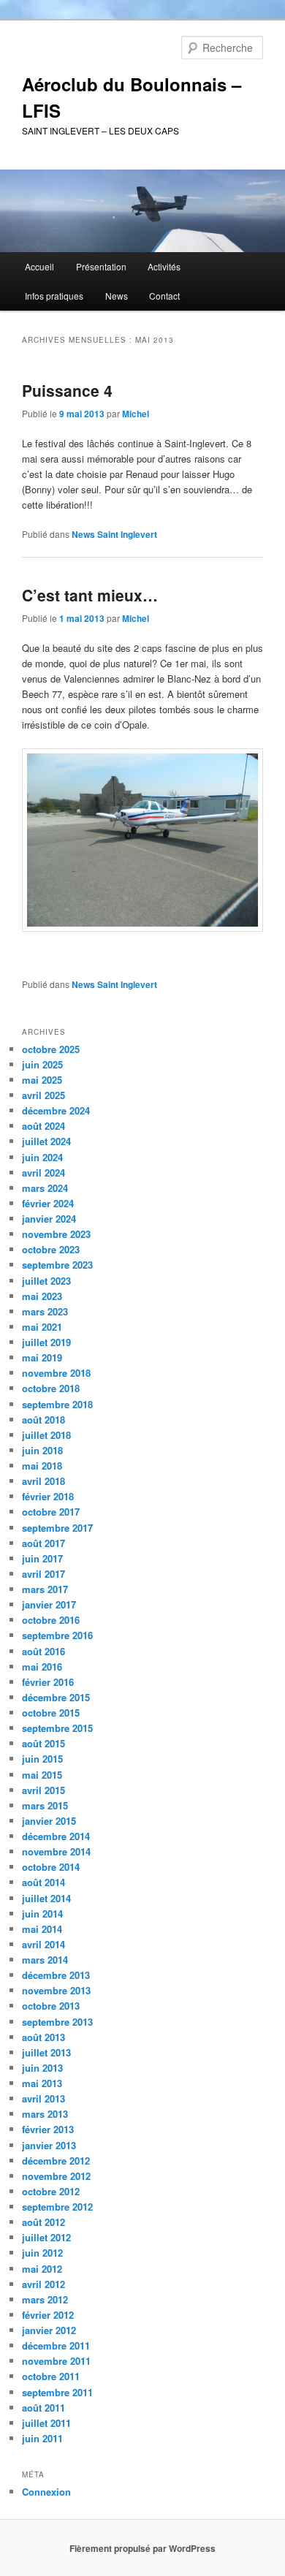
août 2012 (43, 2222)
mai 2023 (42, 1296)
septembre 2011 (57, 2392)
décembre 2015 (56, 1697)
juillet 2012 (46, 2237)
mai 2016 (42, 1667)
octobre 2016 (51, 1620)
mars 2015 (45, 1805)
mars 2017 (45, 1589)
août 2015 (43, 1743)
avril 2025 (43, 1095)
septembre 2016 (57, 1635)
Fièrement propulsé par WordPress (142, 2548)
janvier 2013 (49, 2145)
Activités (164, 266)
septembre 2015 (57, 1728)
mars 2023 (45, 1311)
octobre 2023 (51, 1249)
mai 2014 (42, 1929)
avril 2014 (43, 1944)
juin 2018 (42, 1450)
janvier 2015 (49, 1821)
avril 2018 (43, 1481)
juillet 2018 (46, 1435)
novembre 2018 (56, 1373)
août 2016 (43, 1651)
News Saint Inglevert (114, 534)
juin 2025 (42, 1064)
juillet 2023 (46, 1281)
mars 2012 (45, 2299)
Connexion (46, 2492)
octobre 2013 (51, 2006)
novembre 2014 (56, 1851)
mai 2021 (42, 1327)
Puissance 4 (67, 390)
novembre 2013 (56, 1990)
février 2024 (48, 1203)
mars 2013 (45, 2114)
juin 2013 (42, 2068)
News (117, 296)
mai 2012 (42, 2269)
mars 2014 (45, 1960)
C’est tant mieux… (90, 595)
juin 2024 (42, 1157)
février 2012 (48, 2315)
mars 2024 (45, 1188)
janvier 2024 (49, 1219)
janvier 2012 (49, 2330)
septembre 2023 (57, 1265)
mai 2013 (42, 2083)
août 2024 (43, 1126)
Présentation (101, 266)
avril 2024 (43, 1173)
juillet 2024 (46, 1141)
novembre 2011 (56, 2361)
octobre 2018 (51, 1388)
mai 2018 (42, 1466)
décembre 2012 (56, 2161)
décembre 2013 (56, 1975)
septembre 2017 (57, 1528)
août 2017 (43, 1543)
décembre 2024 (56, 1110)
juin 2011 (42, 2438)
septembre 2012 (57, 2207)
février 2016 (48, 1682)
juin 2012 (42, 2253)
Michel (136, 414)
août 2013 (43, 2037)
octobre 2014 (51, 1867)
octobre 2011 (51, 2376)
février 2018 (48, 1496)
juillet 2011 (46, 2423)
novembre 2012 (56, 2176)
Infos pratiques (54, 296)
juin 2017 (42, 1558)
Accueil (39, 266)
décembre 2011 (56, 2345)
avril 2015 (43, 1790)
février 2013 (48, 2129)
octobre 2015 (51, 1713)
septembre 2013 (57, 2022)
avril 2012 (43, 2284)
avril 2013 (43, 2098)
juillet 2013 (46, 2052)
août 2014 (43, 1882)
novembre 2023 (56, 1234)
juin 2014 (42, 1914)
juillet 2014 (46, 1898)
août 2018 (43, 1420)
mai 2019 (42, 1357)
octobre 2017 (51, 1512)
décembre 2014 (56, 1836)
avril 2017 (43, 1574)
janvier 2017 (49, 1604)
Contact (164, 296)
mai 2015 (42, 1775)
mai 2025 (42, 1080)
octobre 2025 (51, 1049)
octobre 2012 (51, 2191)
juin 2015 (42, 1759)
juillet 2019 (46, 1342)
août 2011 (43, 2408)
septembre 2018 (57, 1404)
